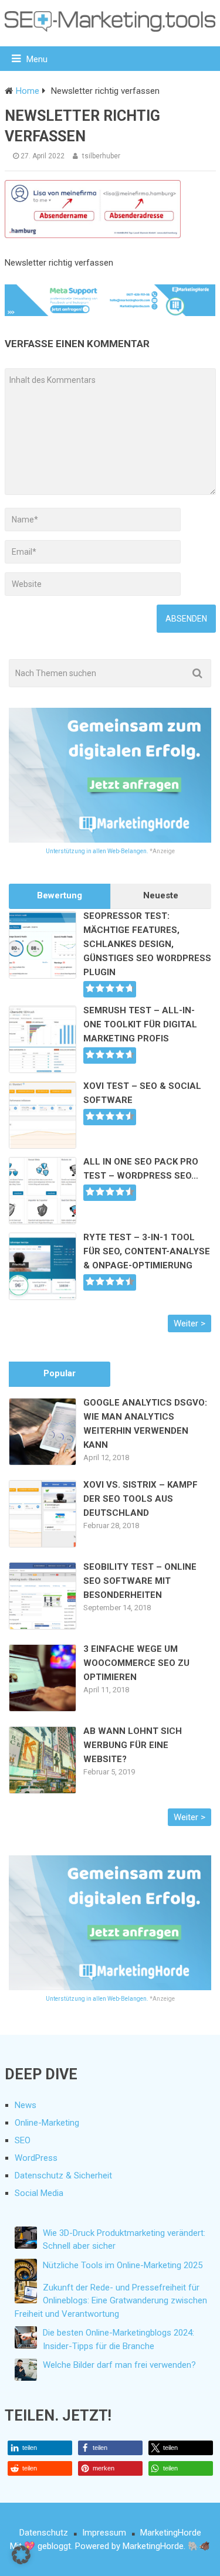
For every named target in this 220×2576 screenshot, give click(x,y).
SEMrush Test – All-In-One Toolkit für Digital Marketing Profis (140, 1024)
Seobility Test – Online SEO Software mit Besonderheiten (140, 1581)
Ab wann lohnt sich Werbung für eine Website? (133, 1745)
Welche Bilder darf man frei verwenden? (119, 2365)
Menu (37, 59)
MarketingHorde (171, 2533)
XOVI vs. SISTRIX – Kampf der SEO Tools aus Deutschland (141, 1499)
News (26, 2105)
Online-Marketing (47, 2123)
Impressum (104, 2533)
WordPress (36, 2158)
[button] (40, 2448)
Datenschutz (44, 2533)
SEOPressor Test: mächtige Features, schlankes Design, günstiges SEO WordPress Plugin (147, 944)
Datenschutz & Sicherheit (63, 2175)
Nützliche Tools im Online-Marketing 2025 (123, 2265)
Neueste (161, 895)
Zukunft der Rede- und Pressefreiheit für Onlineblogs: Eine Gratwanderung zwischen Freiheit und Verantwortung (111, 2301)
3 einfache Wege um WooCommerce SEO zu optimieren (136, 1663)
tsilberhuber (101, 156)
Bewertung (60, 895)
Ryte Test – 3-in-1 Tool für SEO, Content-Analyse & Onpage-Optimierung (147, 1251)
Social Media (39, 2193)
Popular (60, 1373)
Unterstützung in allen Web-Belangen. (97, 851)
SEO (23, 2140)
